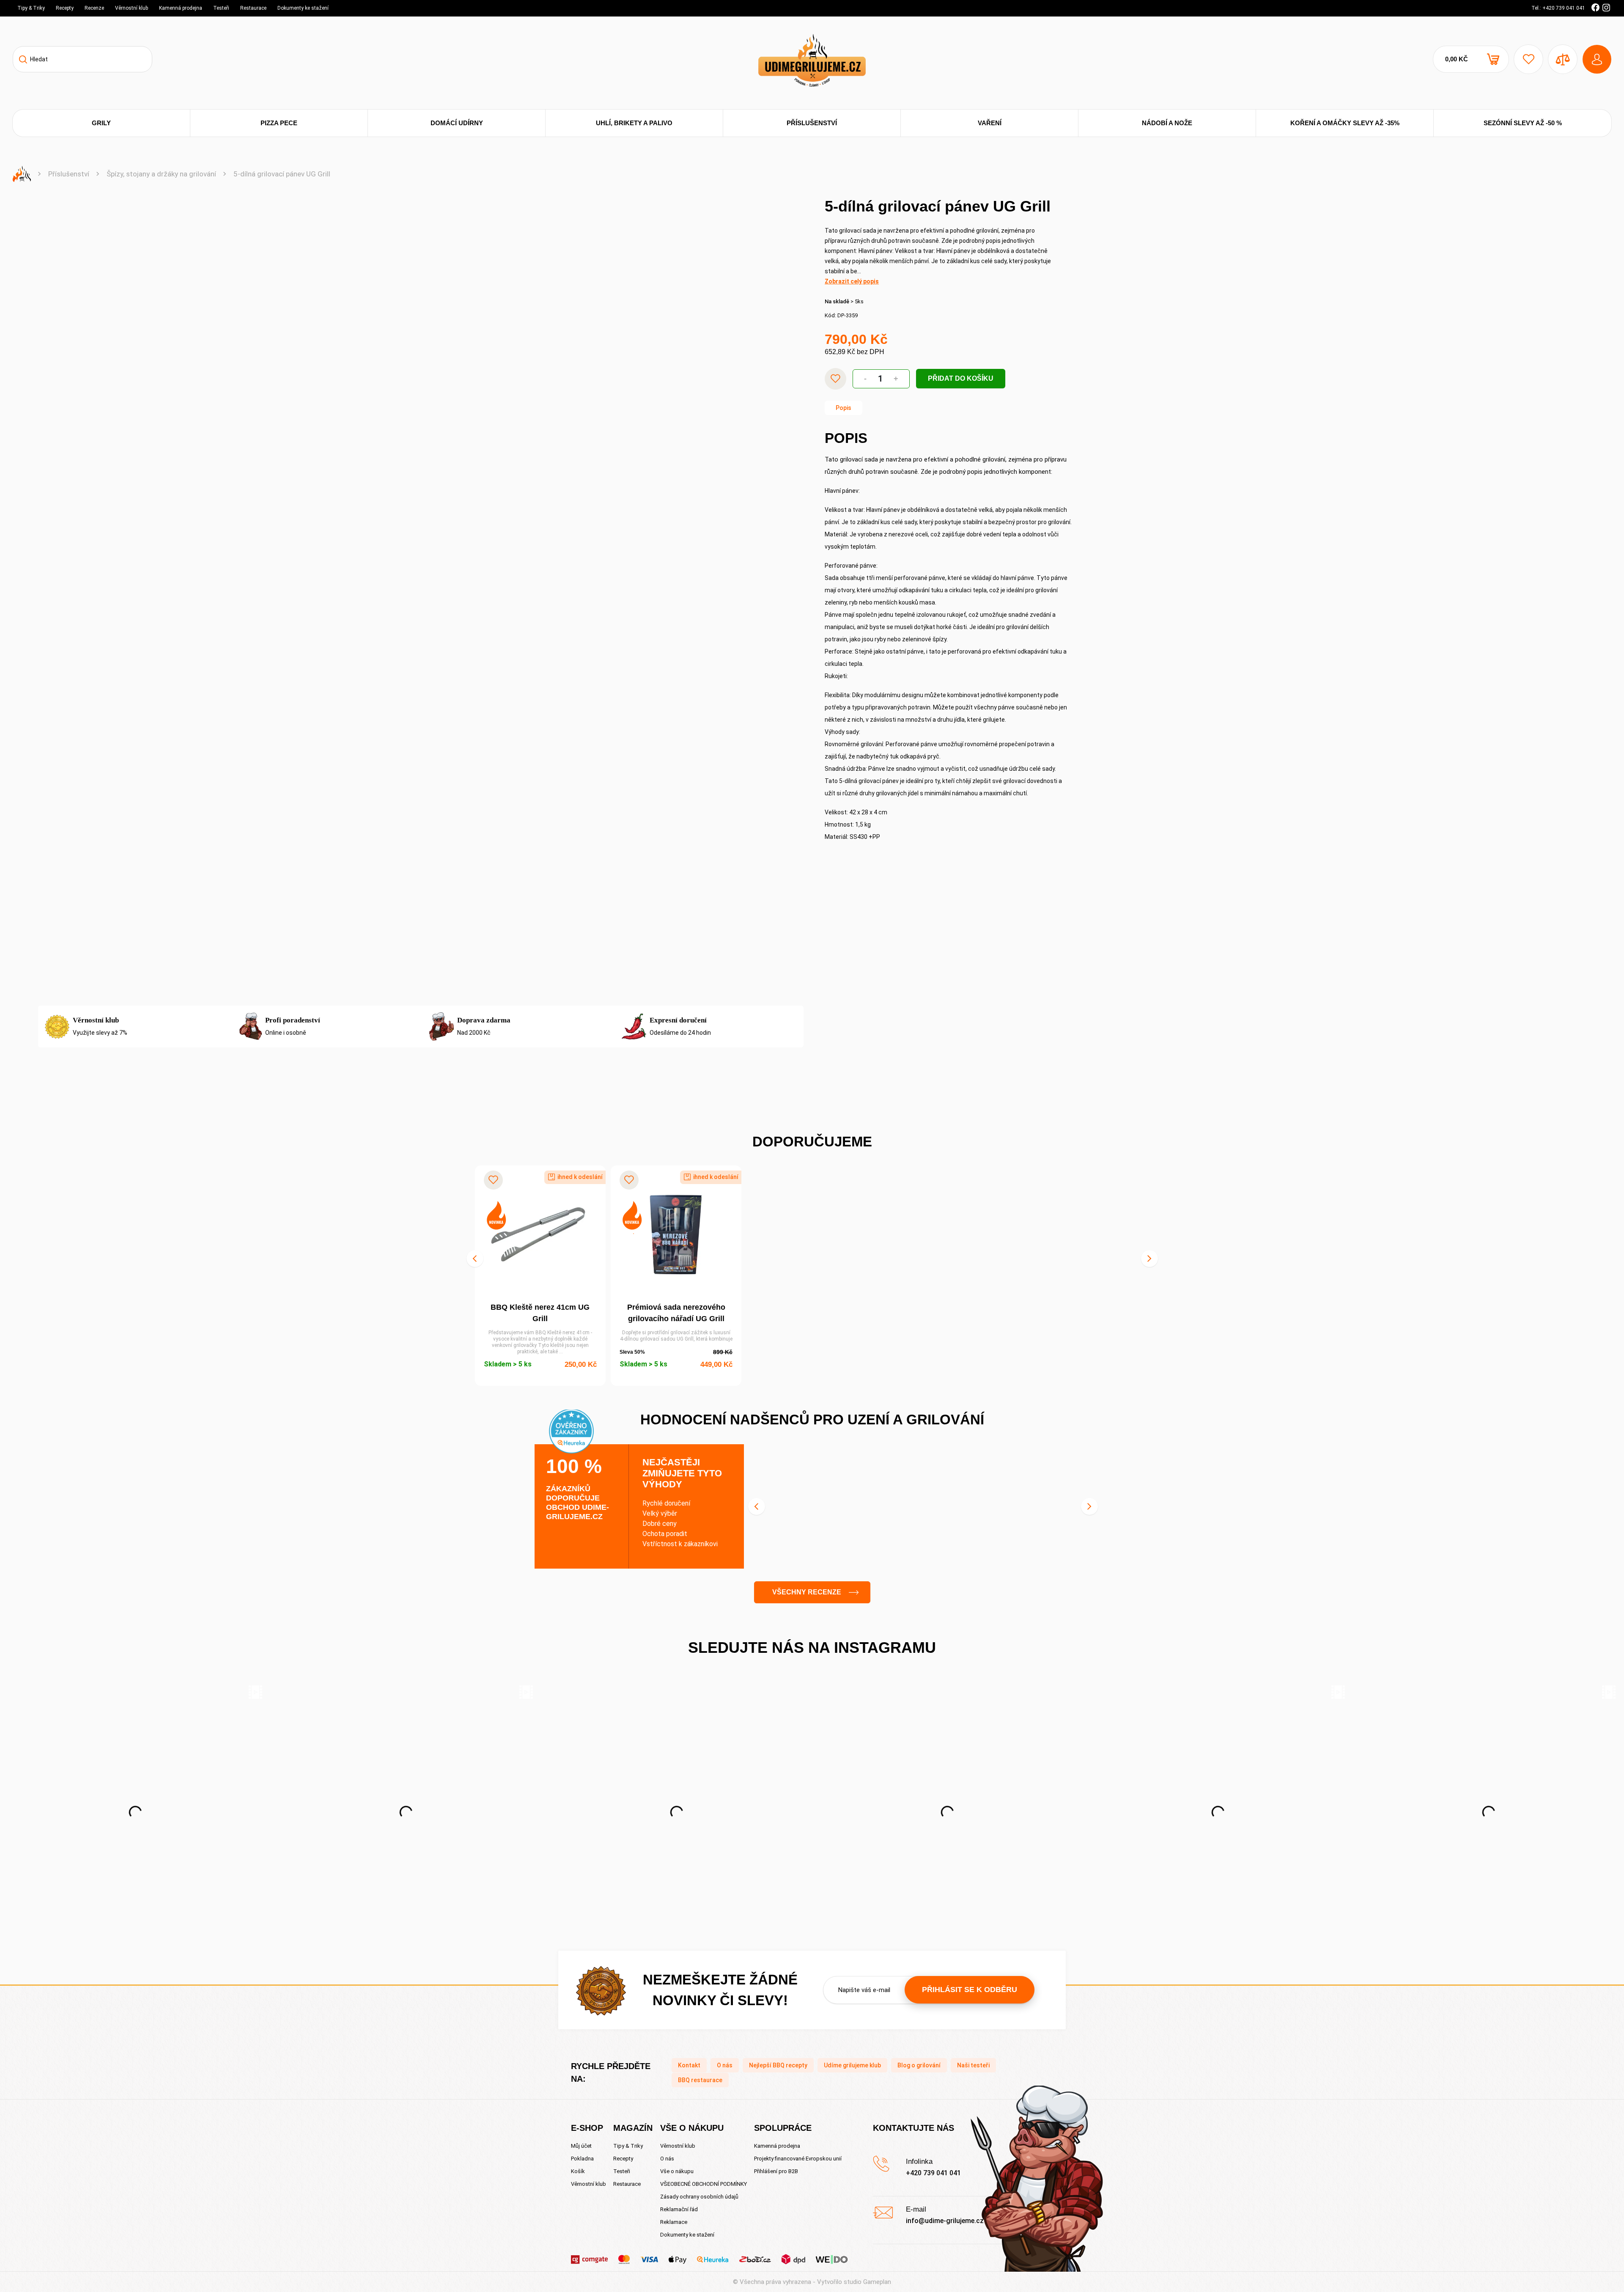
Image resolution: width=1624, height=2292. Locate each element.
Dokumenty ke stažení (303, 8)
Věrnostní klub (132, 8)
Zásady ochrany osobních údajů (699, 2197)
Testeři (221, 8)
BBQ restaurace (700, 2080)
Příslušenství (69, 174)
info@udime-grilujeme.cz (945, 2221)
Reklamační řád (679, 2209)
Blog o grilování (919, 2065)
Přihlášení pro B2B (776, 2171)
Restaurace (253, 8)
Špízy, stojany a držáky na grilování (161, 174)
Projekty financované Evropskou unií (798, 2159)
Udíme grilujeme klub (852, 2065)
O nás (725, 2065)
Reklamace (674, 2222)
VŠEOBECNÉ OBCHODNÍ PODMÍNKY (704, 2184)
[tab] (844, 408)
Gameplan (877, 2282)
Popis (844, 408)
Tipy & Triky (31, 8)
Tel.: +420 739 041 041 (1558, 8)
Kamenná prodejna (181, 8)
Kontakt (689, 2065)
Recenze (94, 8)
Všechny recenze (807, 1592)
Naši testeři (973, 2065)
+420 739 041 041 (933, 2173)
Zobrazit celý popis (852, 281)
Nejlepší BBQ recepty (778, 2065)
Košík (578, 2171)
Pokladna (582, 2159)
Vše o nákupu (677, 2171)
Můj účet (581, 2146)
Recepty (65, 8)
